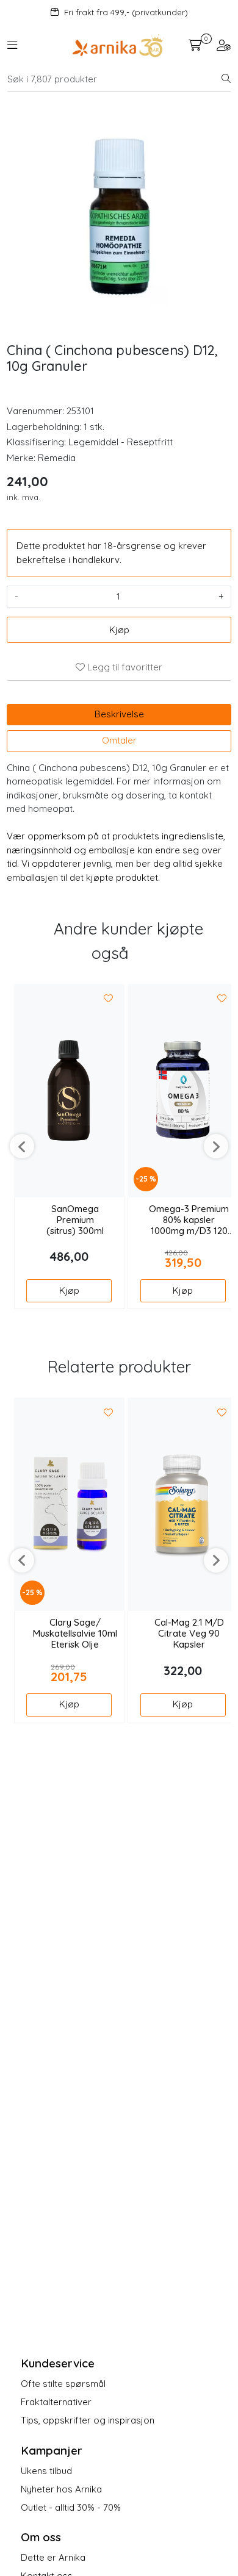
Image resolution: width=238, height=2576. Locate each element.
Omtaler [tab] (119, 740)
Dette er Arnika (53, 2557)
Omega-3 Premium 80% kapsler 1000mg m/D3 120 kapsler (189, 1220)
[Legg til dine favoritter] (109, 999)
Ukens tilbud (46, 2471)
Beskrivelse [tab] (119, 714)
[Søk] (226, 79)
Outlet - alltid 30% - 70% (71, 2507)
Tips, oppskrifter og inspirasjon (88, 2420)
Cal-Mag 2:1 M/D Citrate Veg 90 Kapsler (189, 1634)
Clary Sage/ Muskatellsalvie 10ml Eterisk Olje (75, 1634)
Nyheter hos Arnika (61, 2489)
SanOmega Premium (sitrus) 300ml (75, 1220)
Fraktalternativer (56, 2402)
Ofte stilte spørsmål (63, 2384)
